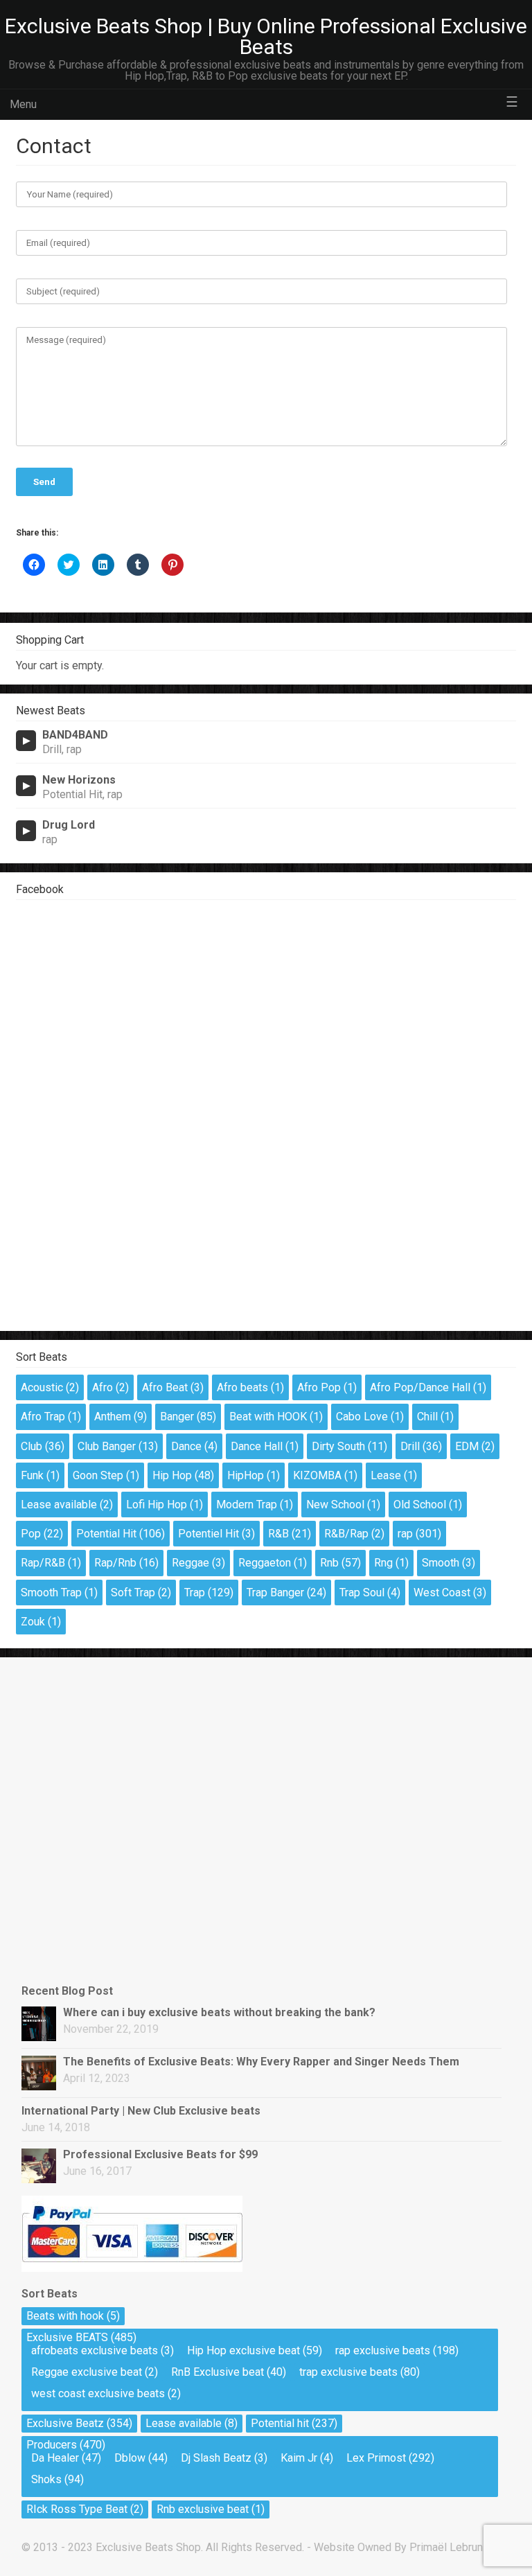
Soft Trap (133, 1593)
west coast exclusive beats (98, 2393)
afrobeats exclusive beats (95, 2350)
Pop (31, 1534)
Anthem (113, 1417)
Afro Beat (165, 1387)
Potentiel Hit (209, 1534)
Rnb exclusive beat (203, 2509)
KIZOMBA (317, 1475)
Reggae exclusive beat (87, 2372)
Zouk (33, 1622)
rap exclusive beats (383, 2350)
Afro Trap (43, 1417)
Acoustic (42, 1387)
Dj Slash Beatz (216, 2458)
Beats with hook (65, 2316)
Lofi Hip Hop (157, 1505)
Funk (32, 1475)
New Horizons (79, 780)
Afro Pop (319, 1387)
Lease (386, 1475)
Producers (52, 2445)
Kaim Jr (299, 2458)
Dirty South (338, 1446)
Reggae (190, 1563)
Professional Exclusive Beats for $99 (160, 2154)
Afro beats (242, 1387)
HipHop (246, 1475)
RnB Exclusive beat (218, 2372)
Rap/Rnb (115, 1563)
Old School (420, 1505)
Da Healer (55, 2458)
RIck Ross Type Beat (77, 2509)
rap (405, 1534)
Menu (23, 104)
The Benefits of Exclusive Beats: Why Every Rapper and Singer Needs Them (261, 2062)
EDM (467, 1446)
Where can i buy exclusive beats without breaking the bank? (219, 2012)
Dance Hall (257, 1446)
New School (335, 1505)
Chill (427, 1417)
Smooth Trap (51, 1593)
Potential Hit (106, 1534)
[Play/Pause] (26, 741)
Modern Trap (247, 1505)
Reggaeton (265, 1563)
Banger (177, 1417)
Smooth (441, 1563)
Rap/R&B (43, 1563)
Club (32, 1446)
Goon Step (98, 1475)
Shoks (46, 2479)
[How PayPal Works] (132, 2268)
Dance (186, 1446)
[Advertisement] (91, 1736)
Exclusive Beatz (65, 2423)
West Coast (442, 1593)
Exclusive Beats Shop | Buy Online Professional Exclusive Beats (266, 36)
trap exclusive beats (348, 2372)
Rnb (329, 1563)
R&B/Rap (346, 1534)
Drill (410, 1446)
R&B (278, 1534)
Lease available (59, 1505)
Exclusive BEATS (67, 2337)
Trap (195, 1593)
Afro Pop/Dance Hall (420, 1387)
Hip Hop (172, 1475)
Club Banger (107, 1446)
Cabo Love (362, 1417)
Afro (103, 1387)
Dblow (130, 2458)
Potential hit (280, 2423)
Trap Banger (275, 1593)
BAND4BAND (75, 735)
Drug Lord (69, 825)
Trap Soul (362, 1593)
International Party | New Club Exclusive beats (141, 2111)
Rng (383, 1563)
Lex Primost (376, 2458)
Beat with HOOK (268, 1417)
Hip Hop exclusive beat (243, 2350)
